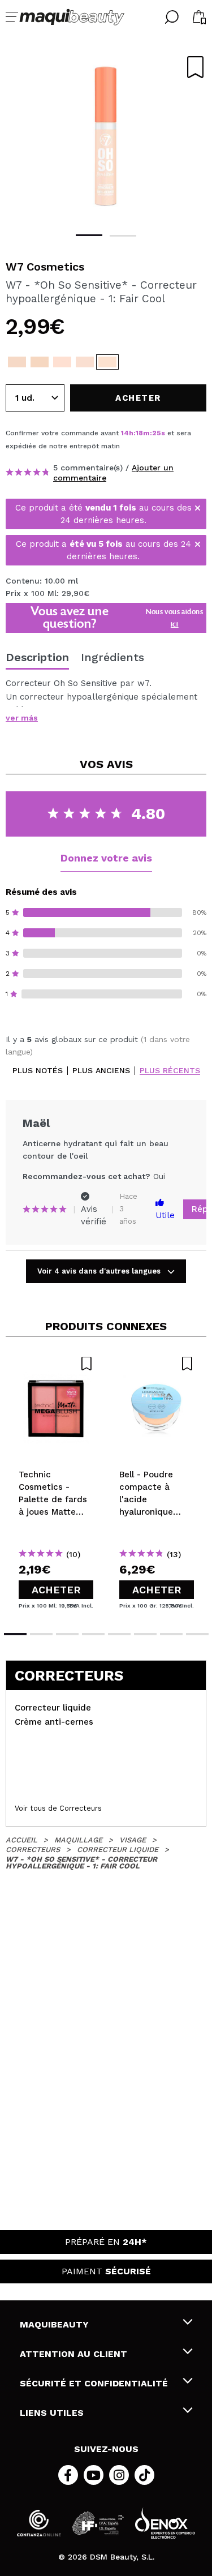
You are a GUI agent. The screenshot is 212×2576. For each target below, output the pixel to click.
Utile (165, 1215)
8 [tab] (197, 1634)
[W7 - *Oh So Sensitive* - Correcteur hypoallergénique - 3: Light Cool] (62, 362)
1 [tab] (89, 235)
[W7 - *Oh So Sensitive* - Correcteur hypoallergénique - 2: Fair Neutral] (85, 362)
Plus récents (170, 1071)
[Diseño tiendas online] (165, 2523)
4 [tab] (93, 1634)
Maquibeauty (54, 2324)
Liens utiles (52, 2413)
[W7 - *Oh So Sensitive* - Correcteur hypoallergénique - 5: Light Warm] (17, 362)
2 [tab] (123, 236)
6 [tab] (145, 1634)
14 (125, 433)
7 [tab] (171, 1634)
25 (157, 433)
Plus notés (38, 1071)
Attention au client (73, 2354)
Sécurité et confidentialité (94, 2383)
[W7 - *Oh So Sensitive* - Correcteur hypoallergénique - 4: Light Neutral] (40, 362)
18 (139, 433)
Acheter (56, 1590)
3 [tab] (67, 1634)
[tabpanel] (106, 136)
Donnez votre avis (106, 858)
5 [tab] (119, 1634)
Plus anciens (101, 1071)
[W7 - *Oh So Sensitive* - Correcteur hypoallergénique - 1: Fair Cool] (107, 362)
